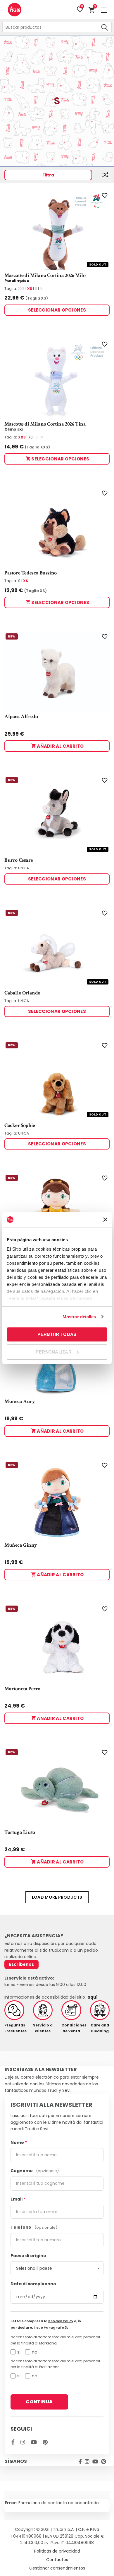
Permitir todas (57, 1334)
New (12, 636)
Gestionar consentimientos (57, 2568)
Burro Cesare (19, 860)
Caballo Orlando (22, 993)
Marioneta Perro (22, 1689)
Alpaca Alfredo (21, 717)
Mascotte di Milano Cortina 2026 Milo (45, 276)
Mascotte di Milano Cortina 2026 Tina (45, 424)
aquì (93, 1997)
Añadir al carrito (60, 746)
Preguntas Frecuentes (14, 2028)
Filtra (48, 175)
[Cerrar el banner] (105, 1220)
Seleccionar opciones (57, 310)
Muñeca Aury (20, 1402)
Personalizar (54, 1352)
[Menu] (104, 10)
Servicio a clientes (43, 2028)
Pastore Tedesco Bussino (31, 573)
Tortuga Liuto (20, 1832)
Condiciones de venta (71, 2028)
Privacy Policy (61, 2321)
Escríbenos (21, 1964)
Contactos (57, 2560)
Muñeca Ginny (21, 1545)
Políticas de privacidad (57, 2551)
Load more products (57, 1897)
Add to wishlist (104, 196)
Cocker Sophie (20, 1125)
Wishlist (82, 7)
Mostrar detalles (79, 1317)
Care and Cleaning (100, 2028)
